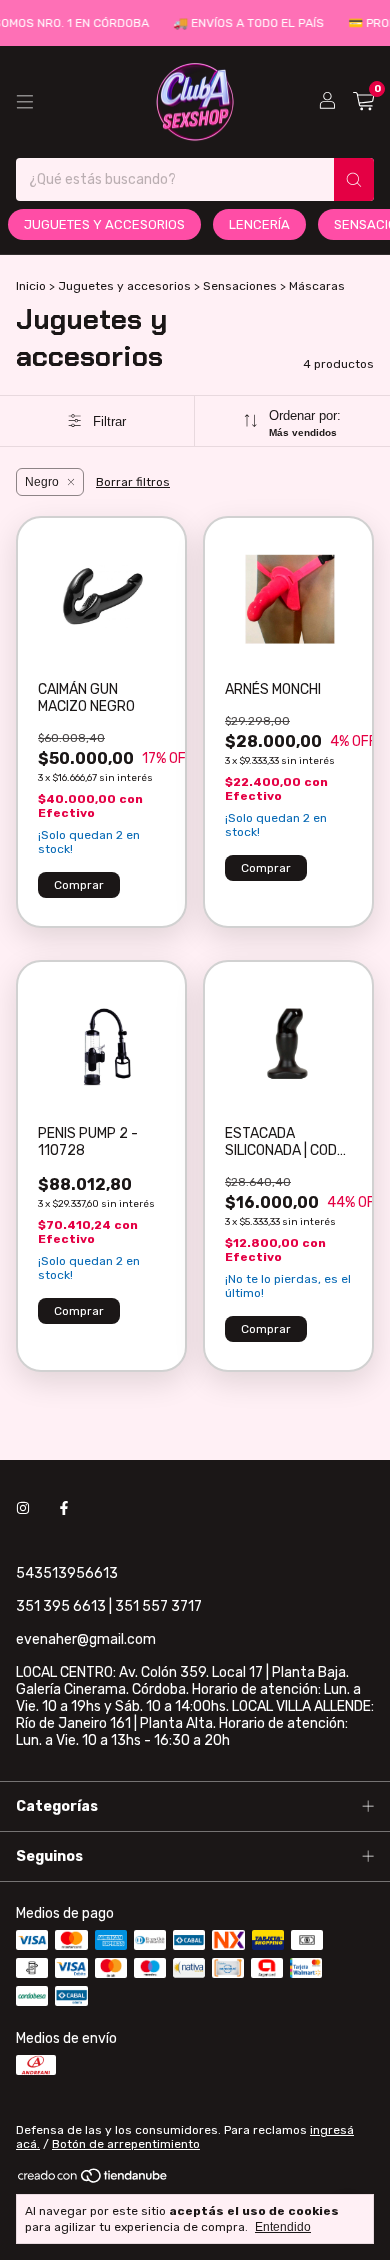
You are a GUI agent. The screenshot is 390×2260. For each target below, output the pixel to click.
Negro (42, 482)
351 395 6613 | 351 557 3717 (109, 1606)
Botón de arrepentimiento (126, 2144)
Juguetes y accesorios (104, 224)
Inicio (31, 286)
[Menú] (25, 102)
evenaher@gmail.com (86, 1639)
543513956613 (67, 1573)
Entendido (283, 2227)
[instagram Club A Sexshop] (23, 1508)
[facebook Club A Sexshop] (64, 1508)
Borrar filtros (133, 482)
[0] (363, 102)
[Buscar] (354, 179)
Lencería (259, 224)
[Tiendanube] (93, 2180)
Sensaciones (240, 286)
